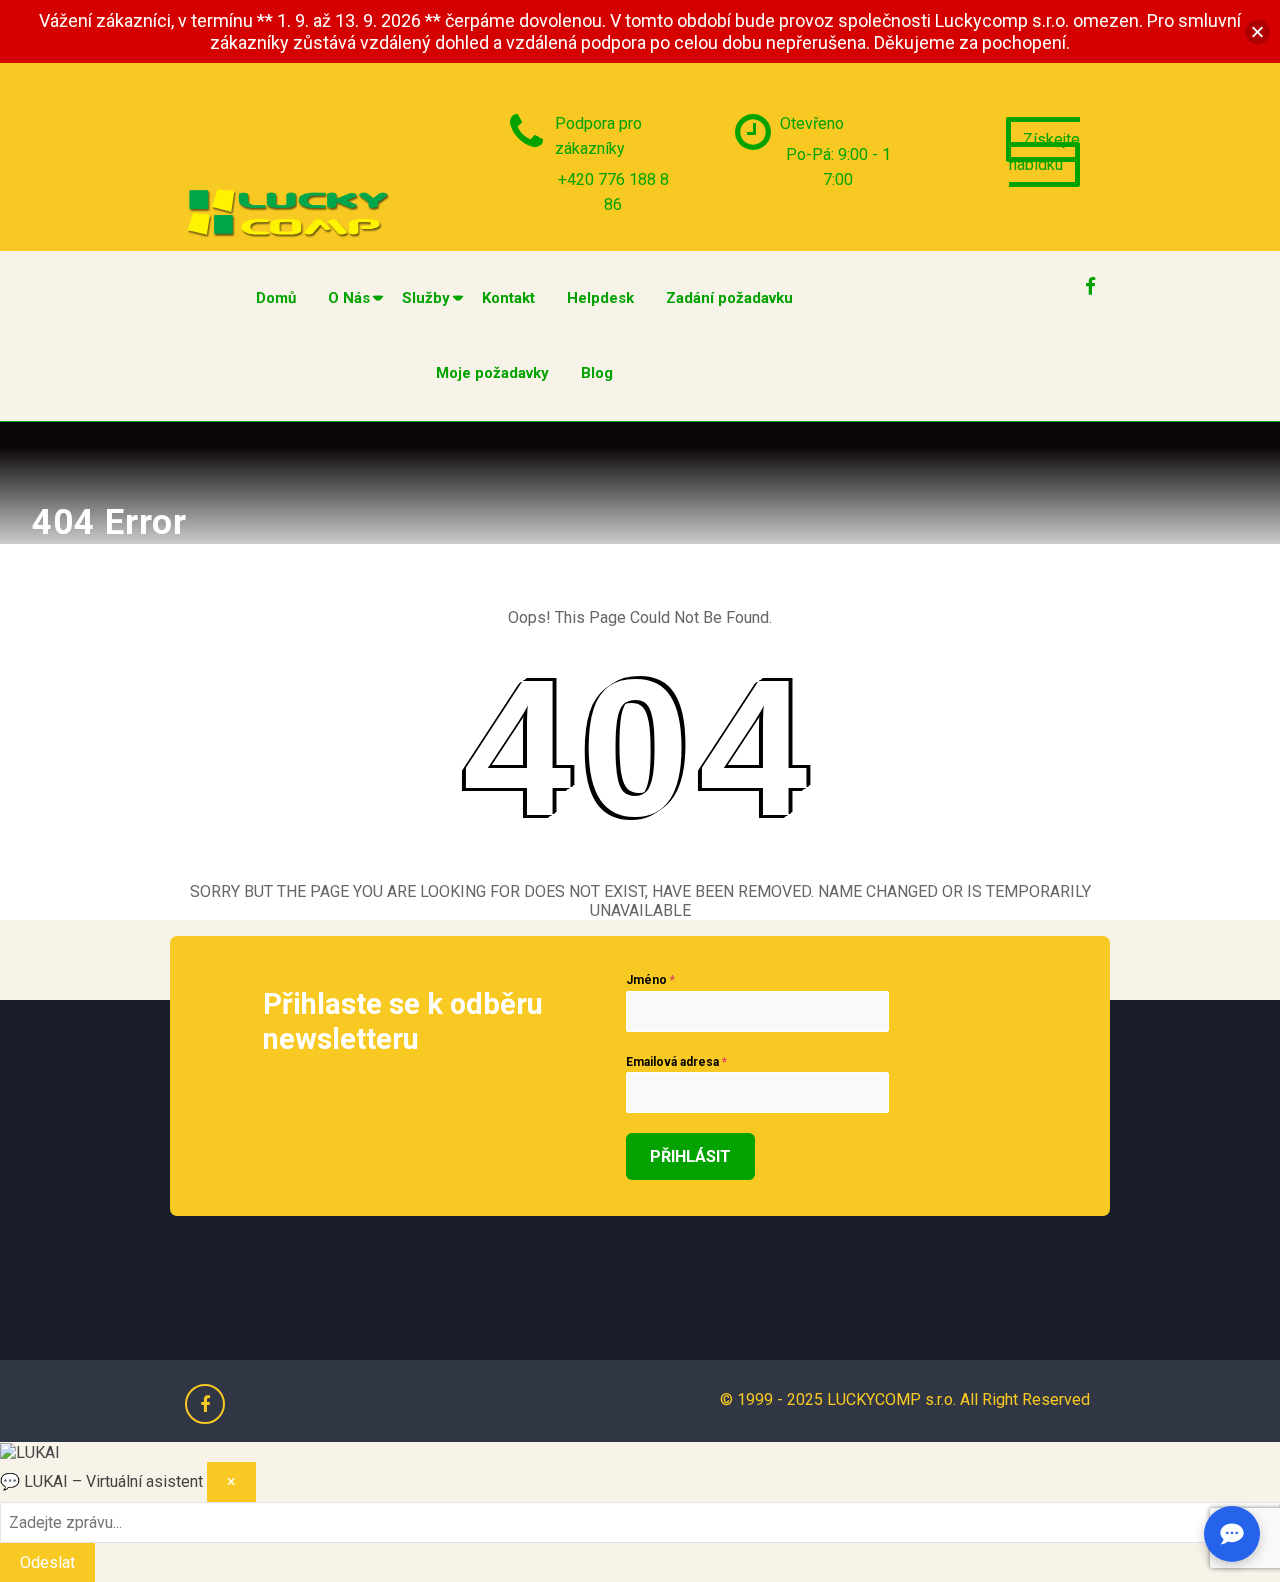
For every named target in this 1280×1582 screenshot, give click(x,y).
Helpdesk (600, 298)
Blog (597, 373)
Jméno (650, 980)
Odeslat (47, 1562)
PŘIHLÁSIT (690, 1156)
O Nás (349, 298)
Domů (276, 298)
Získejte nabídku (1044, 152)
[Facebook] (1090, 281)
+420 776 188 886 (613, 192)
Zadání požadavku (729, 298)
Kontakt (508, 298)
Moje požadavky (492, 373)
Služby (426, 298)
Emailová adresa (676, 1062)
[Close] (1257, 31)
